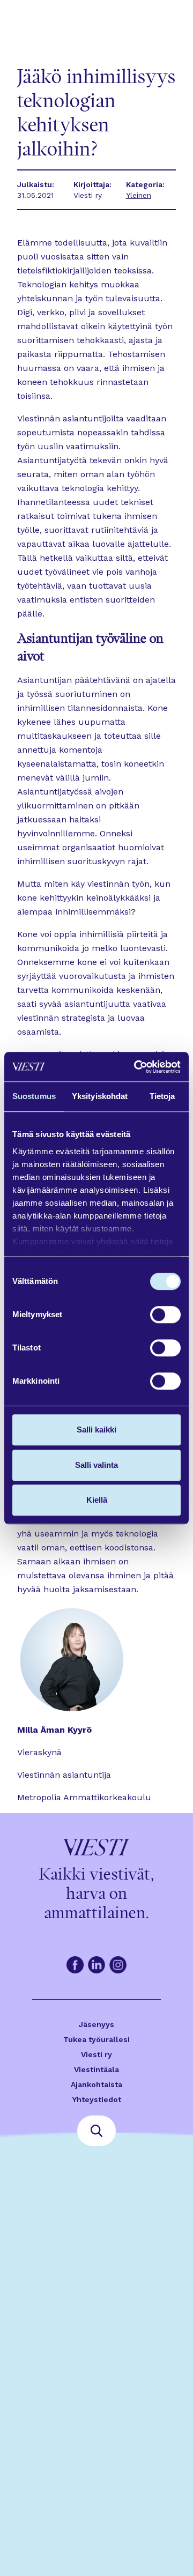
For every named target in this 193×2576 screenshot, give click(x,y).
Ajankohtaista (96, 2084)
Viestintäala (96, 2069)
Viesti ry (96, 2054)
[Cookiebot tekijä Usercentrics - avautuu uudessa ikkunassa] (136, 1067)
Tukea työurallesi (96, 2039)
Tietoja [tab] (162, 1096)
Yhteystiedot (97, 2099)
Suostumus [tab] (34, 1096)
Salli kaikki (96, 1430)
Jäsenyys (96, 2024)
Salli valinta (96, 1465)
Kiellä (97, 1500)
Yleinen (139, 195)
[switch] (165, 1315)
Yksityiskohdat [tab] (100, 1096)
